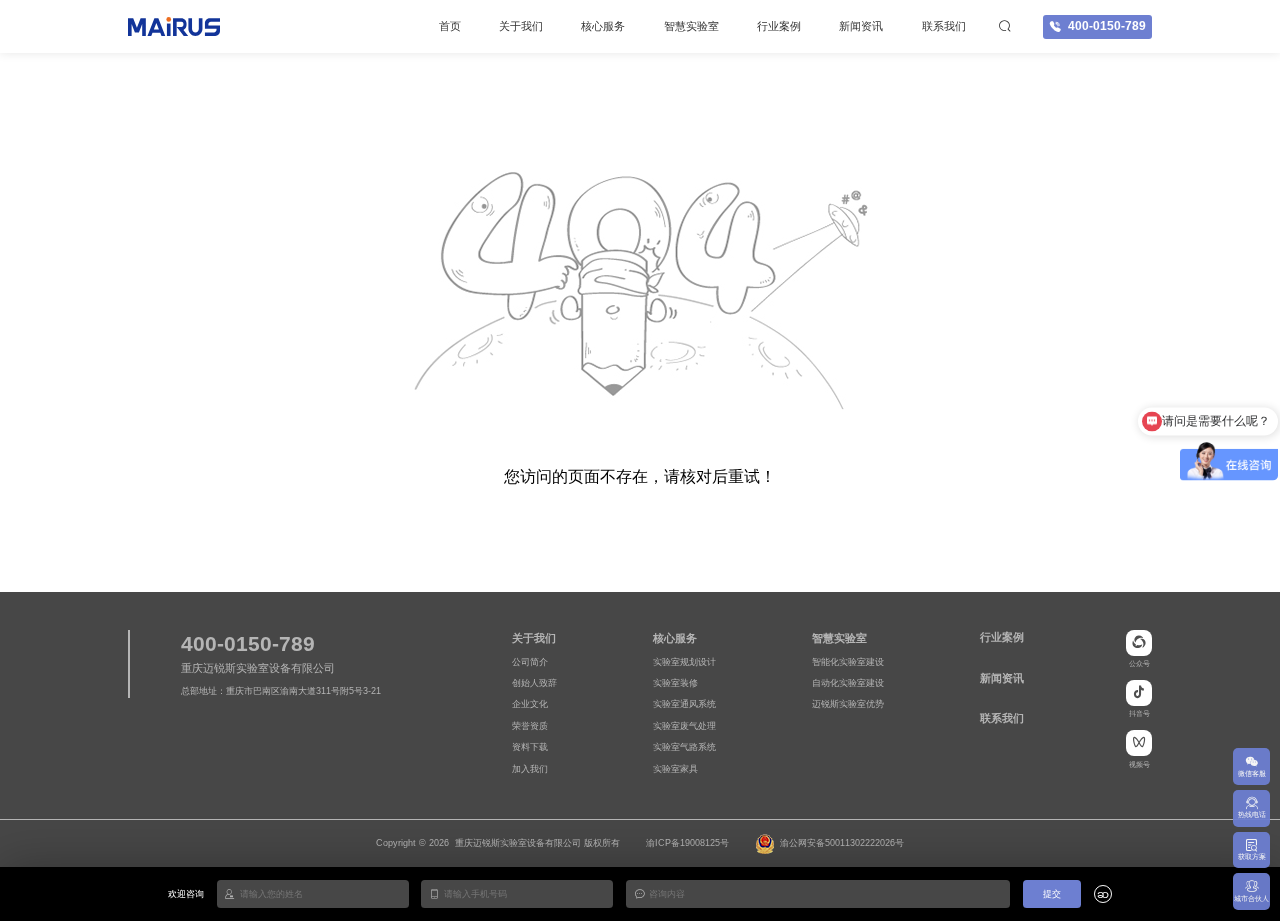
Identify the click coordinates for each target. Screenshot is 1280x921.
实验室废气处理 (684, 726)
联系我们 (944, 26)
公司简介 (530, 662)
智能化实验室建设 (848, 662)
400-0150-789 (1107, 26)
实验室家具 (675, 769)
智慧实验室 (691, 26)
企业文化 (530, 704)
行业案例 (779, 26)
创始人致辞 (534, 683)
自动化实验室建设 (848, 683)
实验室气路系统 (684, 747)
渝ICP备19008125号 (687, 843)
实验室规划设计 (684, 662)
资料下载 (530, 747)
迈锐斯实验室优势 (848, 704)
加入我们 (530, 769)
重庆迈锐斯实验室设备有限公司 (518, 843)
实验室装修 (675, 683)
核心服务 (603, 26)
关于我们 (521, 26)
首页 (450, 26)
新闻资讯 (861, 26)
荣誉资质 (530, 726)
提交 (1052, 894)
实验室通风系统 (684, 704)
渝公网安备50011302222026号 (842, 843)
